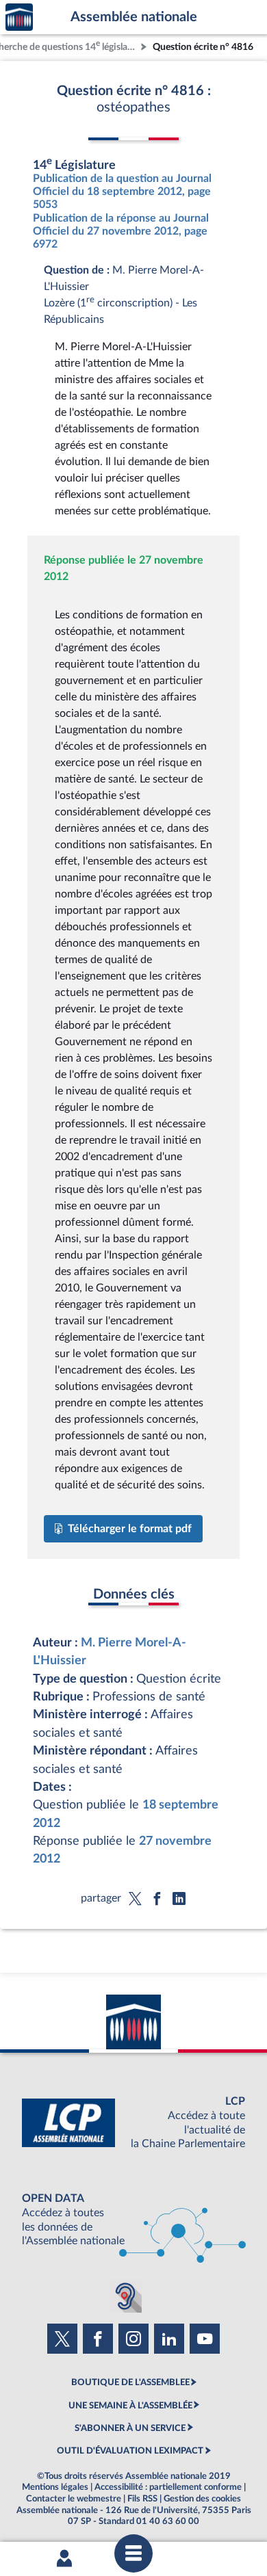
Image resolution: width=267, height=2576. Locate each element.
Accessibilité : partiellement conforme (168, 2487)
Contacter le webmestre (74, 2499)
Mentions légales (55, 2487)
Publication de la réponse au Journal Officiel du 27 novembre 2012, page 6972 (121, 231)
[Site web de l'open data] (133, 2220)
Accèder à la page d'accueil (19, 17)
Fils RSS (142, 2499)
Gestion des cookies (202, 2499)
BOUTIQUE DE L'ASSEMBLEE (130, 2382)
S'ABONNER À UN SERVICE (130, 2428)
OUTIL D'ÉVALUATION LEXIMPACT (130, 2451)
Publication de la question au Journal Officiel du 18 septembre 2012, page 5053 (122, 192)
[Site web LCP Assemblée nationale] (133, 2123)
